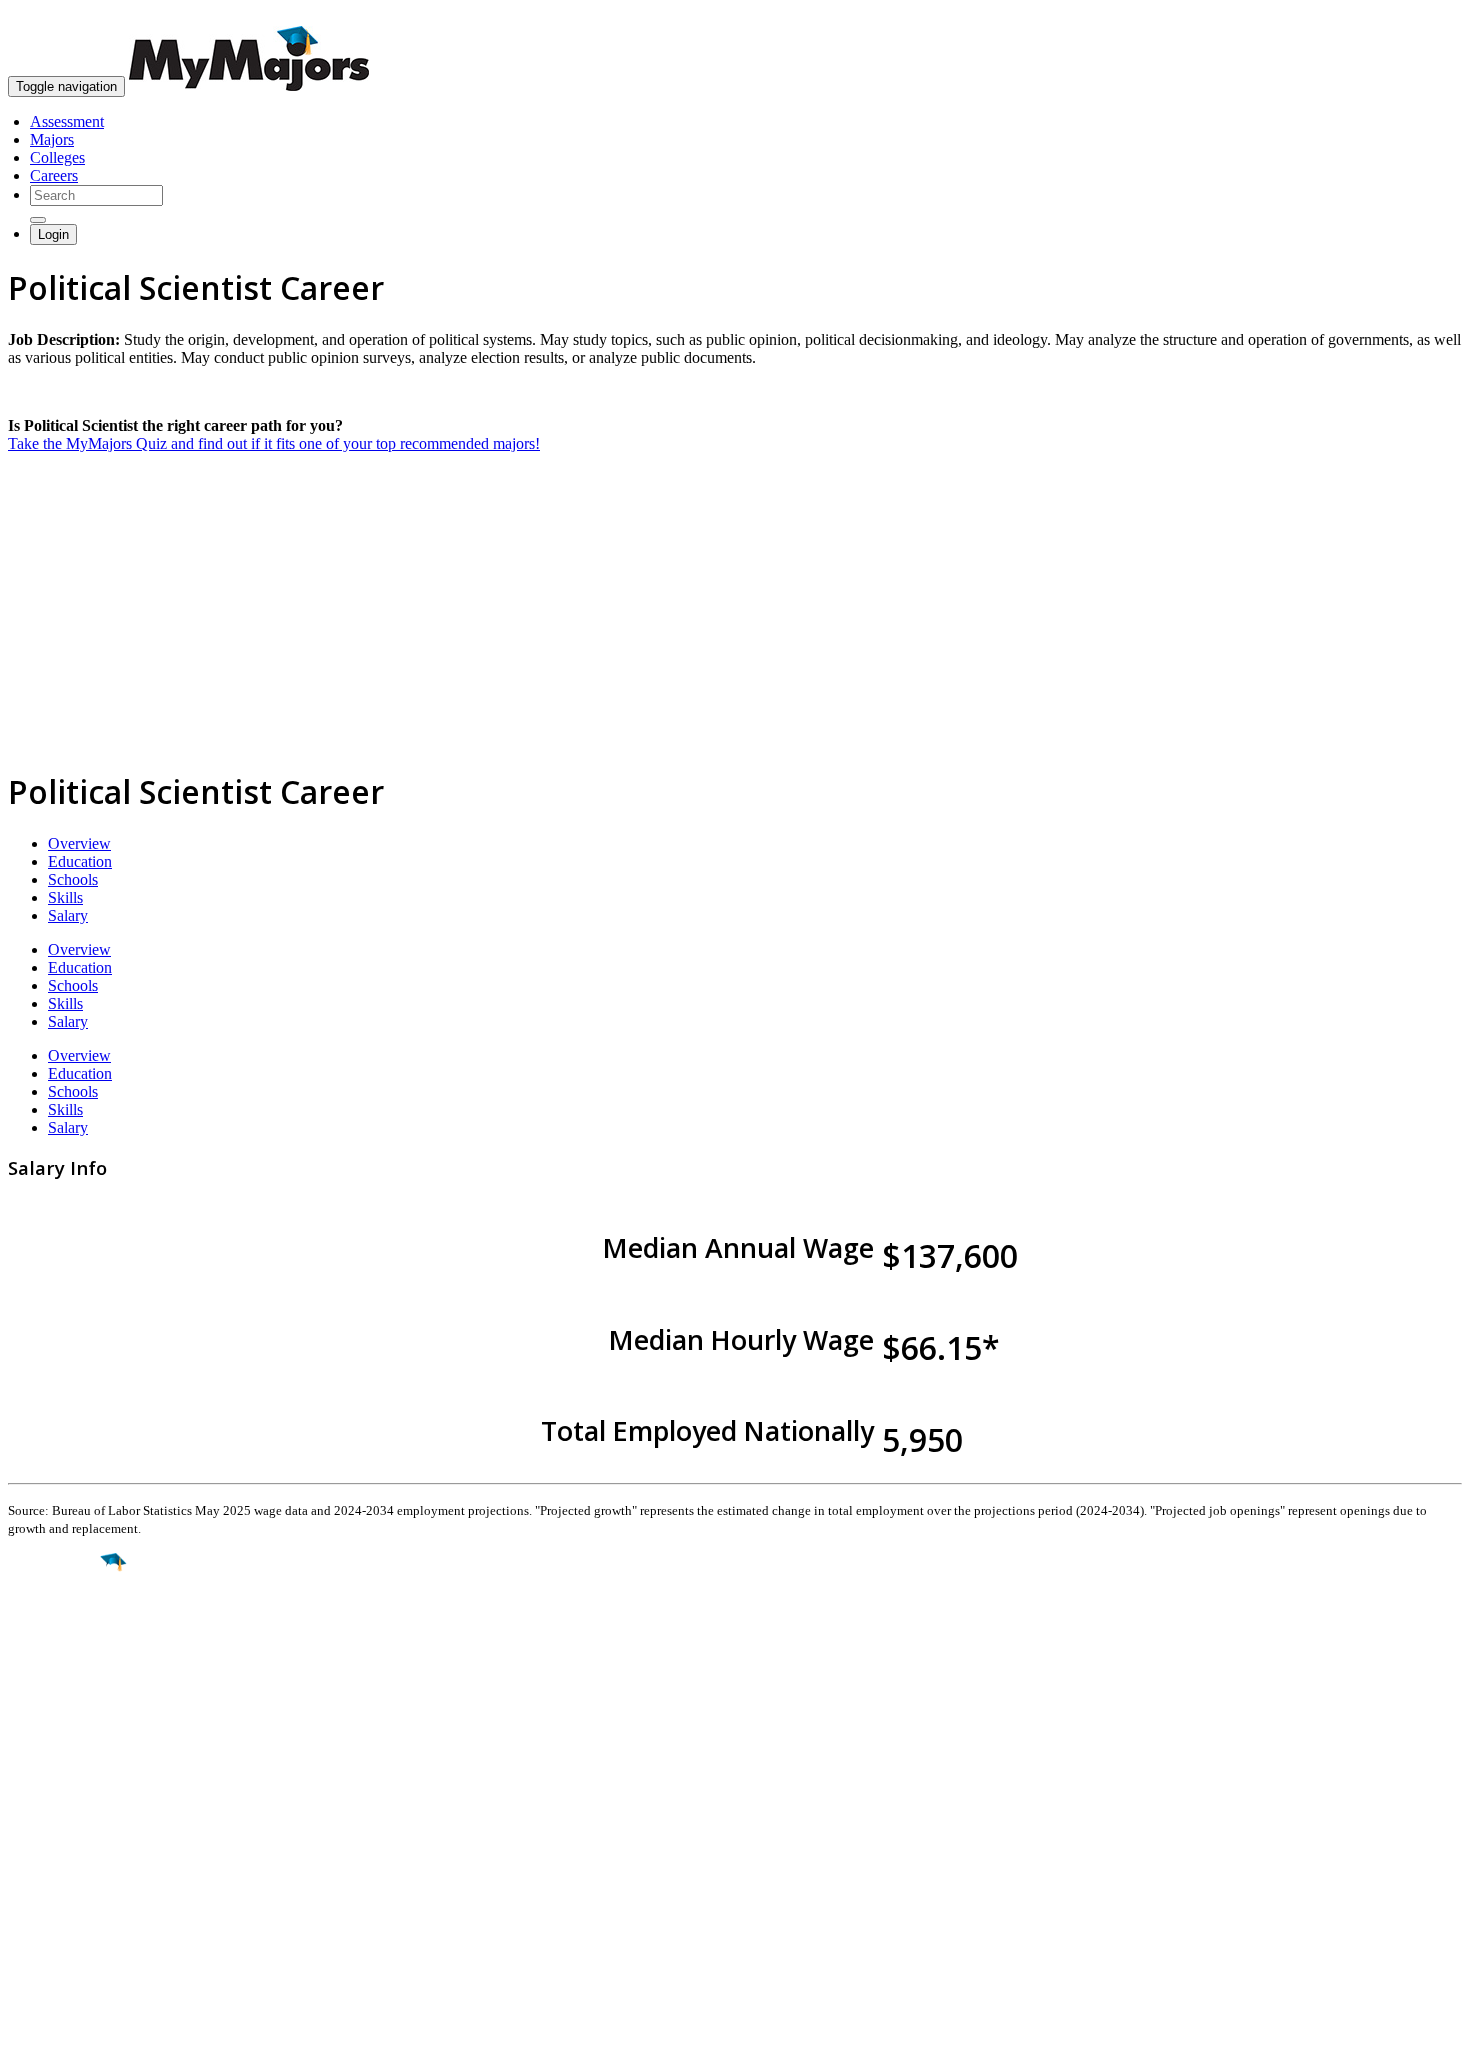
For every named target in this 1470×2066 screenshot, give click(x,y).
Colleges (57, 157)
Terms (27, 2040)
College (61, 1674)
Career (59, 1717)
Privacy (82, 2040)
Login (53, 234)
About (32, 1791)
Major (55, 1630)
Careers (54, 175)
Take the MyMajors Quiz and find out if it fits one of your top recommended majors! (274, 443)
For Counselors (56, 1850)
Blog (23, 1922)
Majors (52, 139)
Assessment (67, 121)
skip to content (1421, 15)
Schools (73, 879)
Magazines (42, 1886)
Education (80, 861)
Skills (65, 897)
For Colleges (48, 1868)
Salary (68, 915)
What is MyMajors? (70, 1832)
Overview (79, 843)
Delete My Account (70, 1904)
